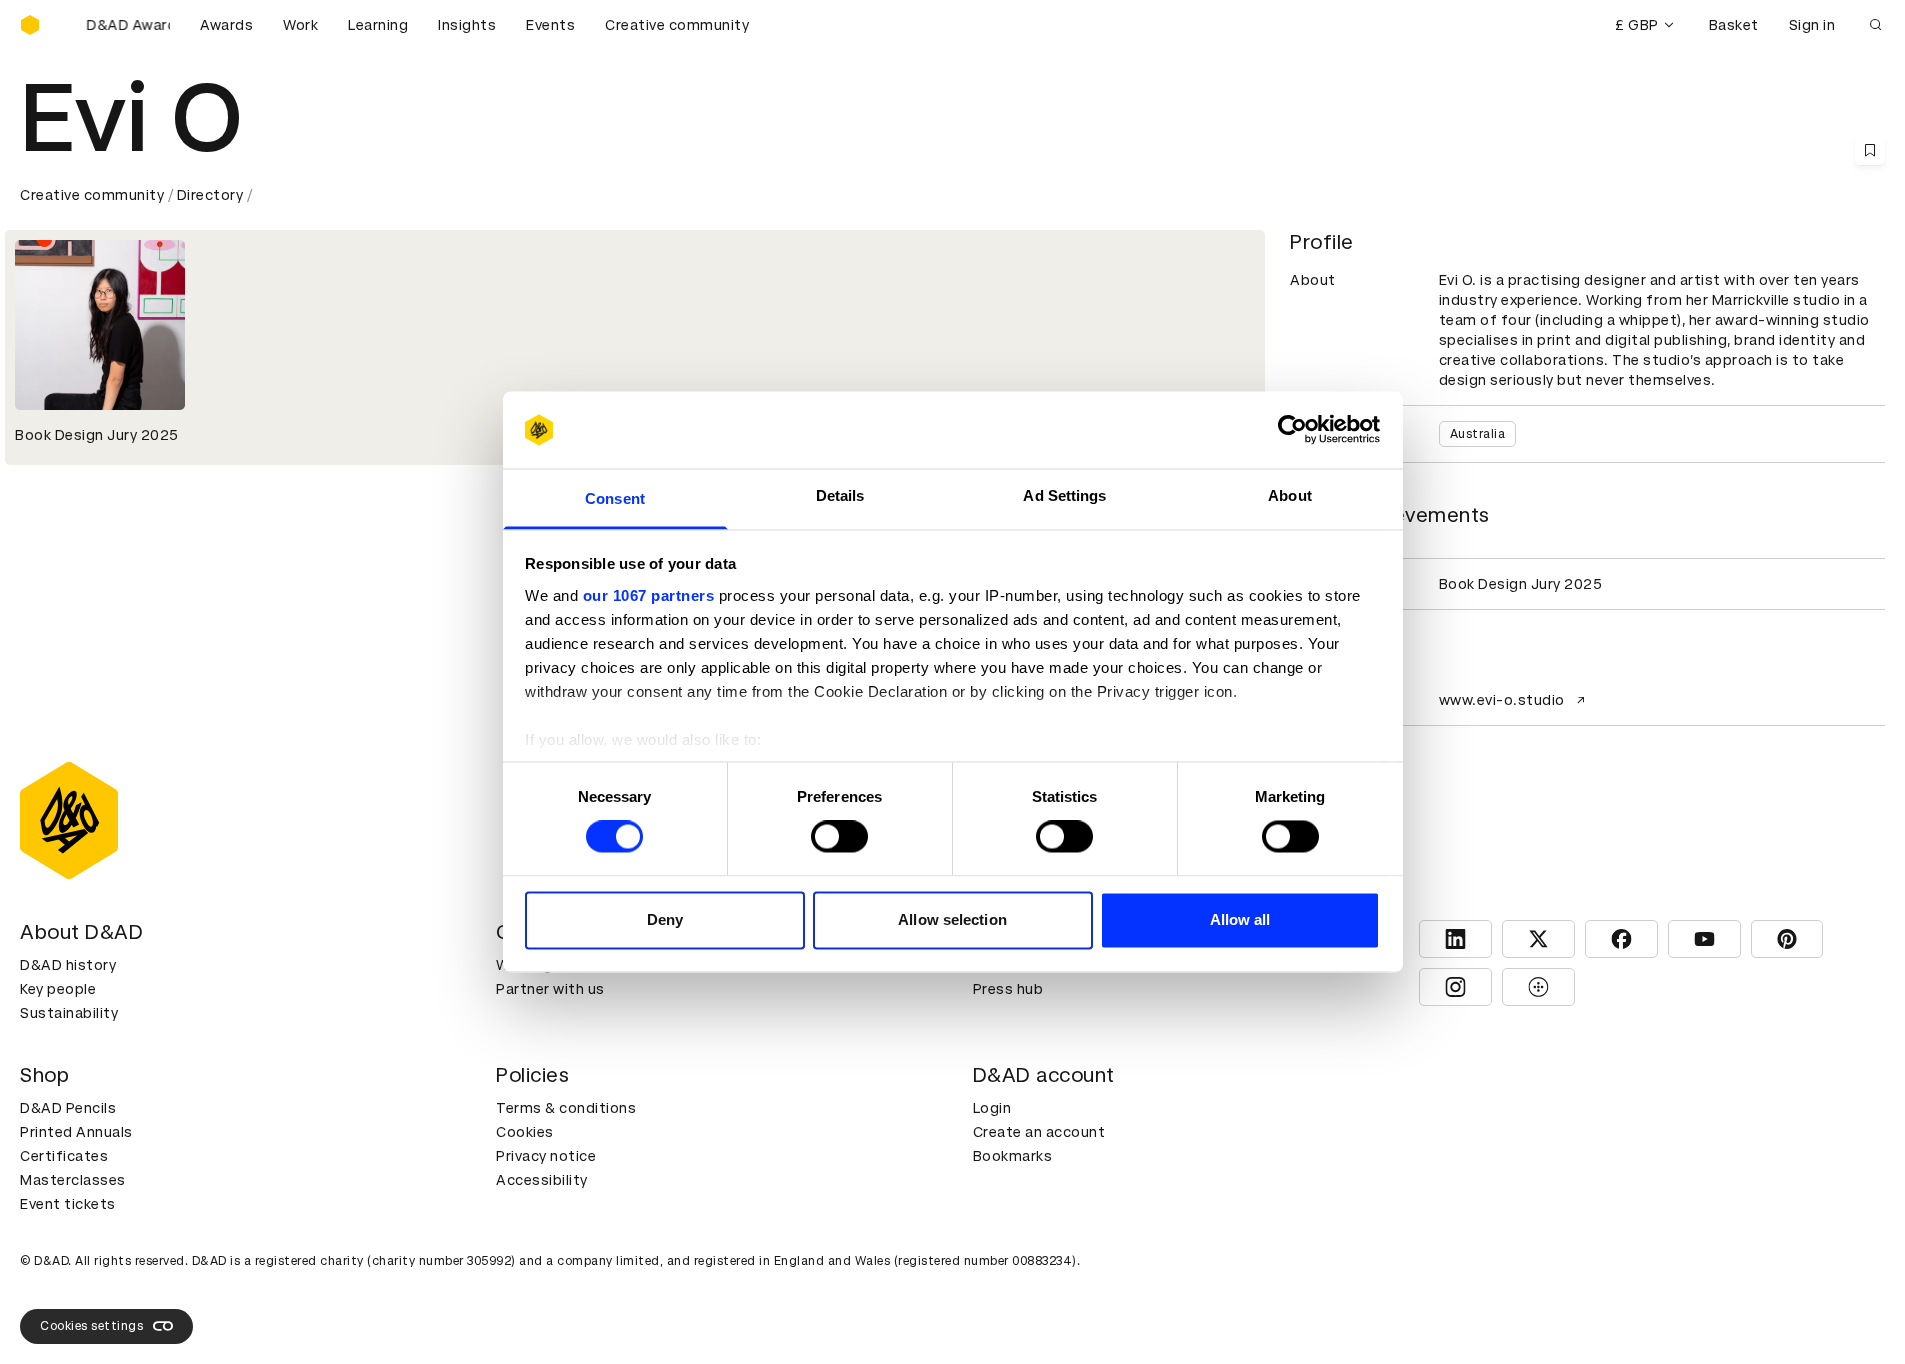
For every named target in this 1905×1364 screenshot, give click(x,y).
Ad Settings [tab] (1064, 495)
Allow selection (952, 919)
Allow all (1240, 919)
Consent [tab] (615, 498)
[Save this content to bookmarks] (1870, 150)
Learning (378, 25)
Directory (210, 195)
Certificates (64, 1156)
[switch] (839, 837)
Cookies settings (91, 1326)
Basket (1734, 25)
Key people (58, 989)
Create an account (1039, 1132)
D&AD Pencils (68, 1108)
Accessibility (542, 1180)
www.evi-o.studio (1502, 700)
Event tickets (68, 1204)
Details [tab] (840, 495)
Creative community (677, 25)
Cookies (525, 1132)
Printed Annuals (76, 1132)
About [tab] (1290, 495)
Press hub (1008, 989)
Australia (1478, 434)
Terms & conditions (566, 1108)
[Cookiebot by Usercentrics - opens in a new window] (1292, 430)
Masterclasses (73, 1180)
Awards (226, 25)
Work (300, 25)
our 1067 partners (649, 595)
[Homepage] (30, 25)
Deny (665, 919)
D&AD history (68, 965)
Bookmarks (1013, 1156)
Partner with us (550, 989)
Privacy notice (546, 1156)
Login (992, 1108)
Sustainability (69, 1013)
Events (550, 25)
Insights (467, 25)
